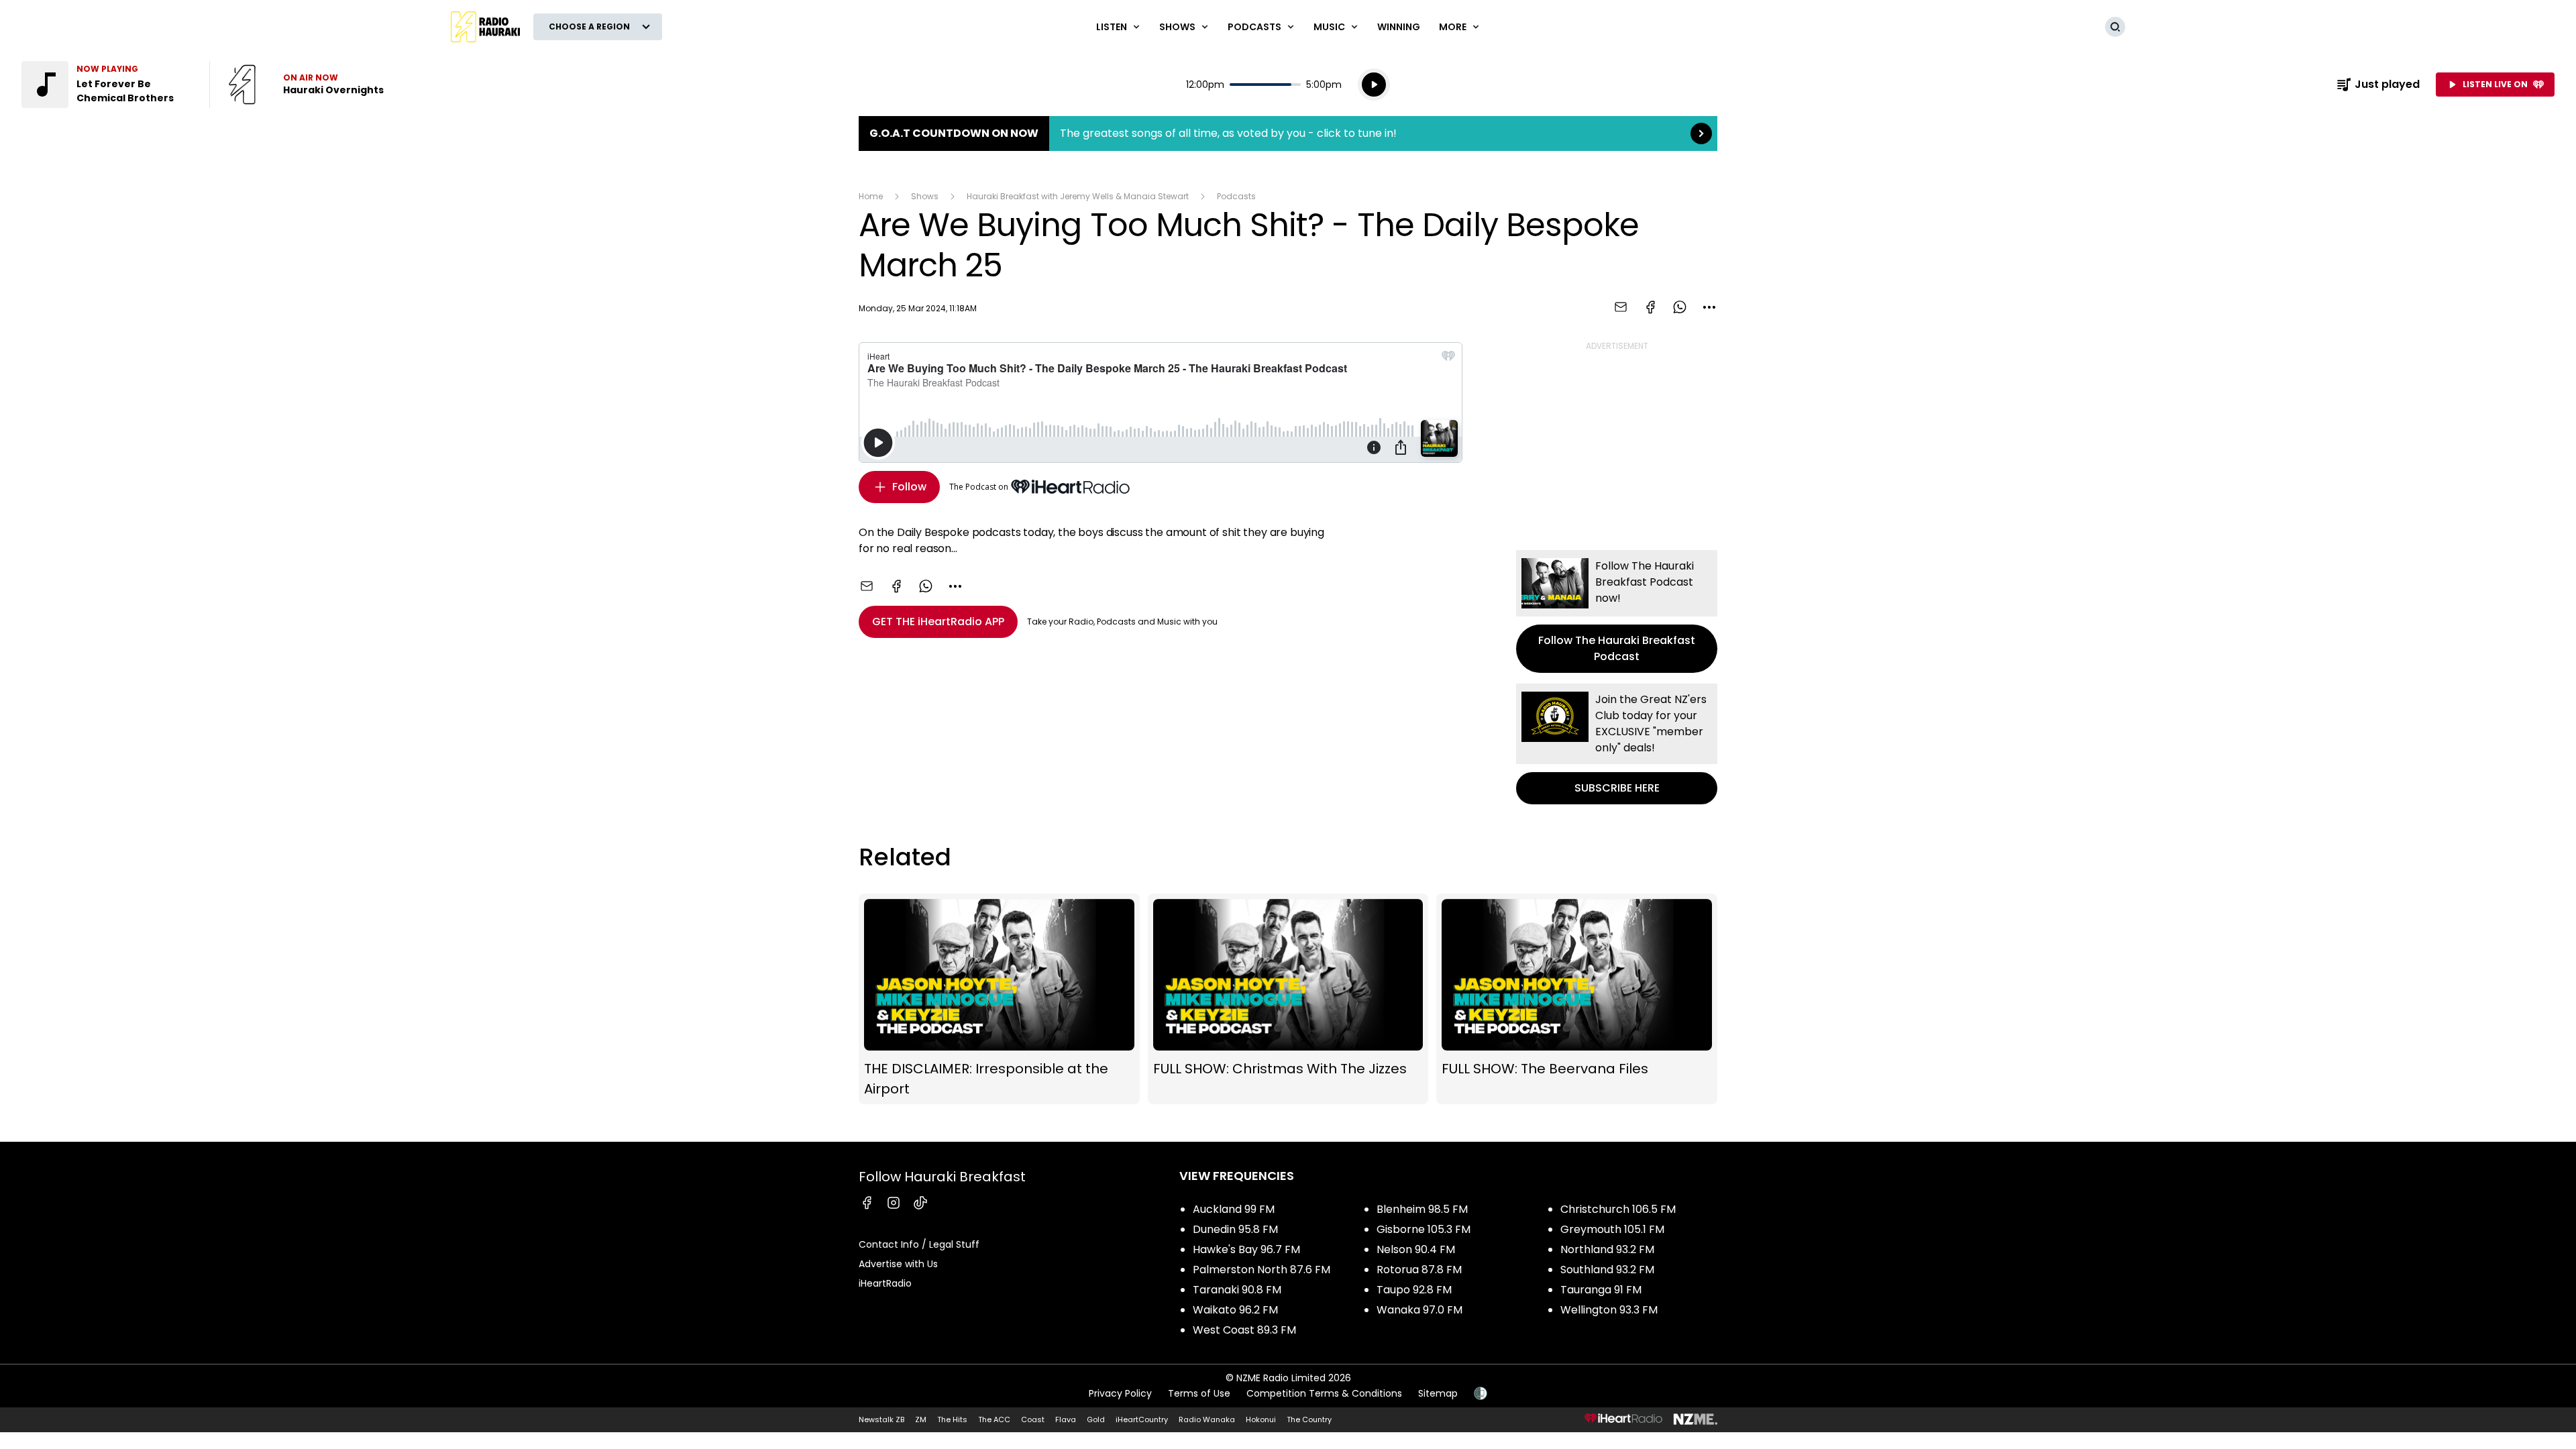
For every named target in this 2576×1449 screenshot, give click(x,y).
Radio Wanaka (1207, 1419)
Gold (1096, 1419)
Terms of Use (1199, 1393)
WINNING (1399, 27)
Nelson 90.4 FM (1416, 1249)
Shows (925, 196)
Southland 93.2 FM (1607, 1270)
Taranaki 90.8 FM (1237, 1290)
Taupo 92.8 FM (1414, 1290)
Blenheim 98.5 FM (1422, 1209)
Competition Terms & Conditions (1324, 1393)
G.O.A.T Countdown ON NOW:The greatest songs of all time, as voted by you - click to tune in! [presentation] (1288, 133)
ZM (921, 1419)
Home (871, 196)
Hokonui (1261, 1419)
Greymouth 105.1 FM (1612, 1229)
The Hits (952, 1419)
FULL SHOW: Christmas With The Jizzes (1288, 999)
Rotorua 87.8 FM (1419, 1270)
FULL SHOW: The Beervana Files (1577, 999)
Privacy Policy (1120, 1393)
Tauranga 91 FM (1601, 1290)
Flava (1066, 1419)
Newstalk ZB (881, 1419)
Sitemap (1438, 1393)
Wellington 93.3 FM (1609, 1310)
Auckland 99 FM (1234, 1209)
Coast (1033, 1419)
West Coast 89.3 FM (1244, 1330)
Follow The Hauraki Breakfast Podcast (1617, 611)
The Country (1309, 1419)
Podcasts (1236, 196)
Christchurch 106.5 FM (1618, 1209)
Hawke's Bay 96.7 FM (1246, 1249)
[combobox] (1709, 307)
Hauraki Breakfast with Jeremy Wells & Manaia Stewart (1078, 196)
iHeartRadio (885, 1283)
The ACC (994, 1419)
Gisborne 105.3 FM (1424, 1229)
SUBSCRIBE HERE (1617, 744)
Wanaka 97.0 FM (1419, 1310)
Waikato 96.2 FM (1235, 1310)
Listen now (306, 85)
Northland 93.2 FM (1607, 1249)
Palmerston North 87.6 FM (1262, 1270)
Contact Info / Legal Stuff (919, 1244)
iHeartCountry (1142, 1419)
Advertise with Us (898, 1264)
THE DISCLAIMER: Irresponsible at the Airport (999, 999)
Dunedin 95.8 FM (1235, 1229)
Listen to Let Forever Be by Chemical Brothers (107, 85)
